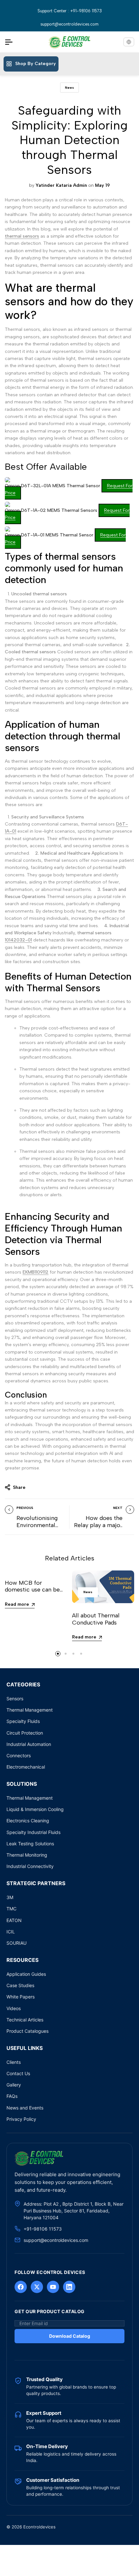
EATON (14, 1920)
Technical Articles (25, 2020)
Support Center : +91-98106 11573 (70, 11)
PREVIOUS (25, 1508)
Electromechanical (26, 1767)
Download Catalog (70, 2336)
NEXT (118, 1508)
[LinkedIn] (69, 2287)
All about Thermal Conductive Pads (96, 1619)
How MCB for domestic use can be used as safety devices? (36, 1590)
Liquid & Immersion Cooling (35, 1809)
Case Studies (20, 1985)
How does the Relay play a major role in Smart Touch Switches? (98, 1529)
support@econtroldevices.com (69, 24)
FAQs (12, 2096)
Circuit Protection (25, 1733)
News (69, 88)
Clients (14, 2062)
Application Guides (26, 1974)
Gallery (14, 2085)
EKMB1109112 (36, 1272)
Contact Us (18, 2073)
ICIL (11, 1932)
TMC (11, 1909)
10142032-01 (18, 940)
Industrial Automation (29, 1744)
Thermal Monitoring (27, 1855)
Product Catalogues (27, 2031)
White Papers (21, 1997)
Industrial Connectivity (30, 1866)
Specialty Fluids (23, 1721)
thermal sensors (22, 236)
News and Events (25, 2108)
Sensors (15, 1699)
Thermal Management (30, 1710)
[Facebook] (21, 2287)
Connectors (19, 1755)
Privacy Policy (21, 2119)
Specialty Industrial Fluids (33, 1832)
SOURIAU (16, 1943)
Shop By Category (36, 64)
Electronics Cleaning (28, 1821)
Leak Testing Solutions (30, 1844)
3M (10, 1897)
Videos (14, 2008)
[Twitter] (37, 2287)
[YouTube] (53, 2287)
